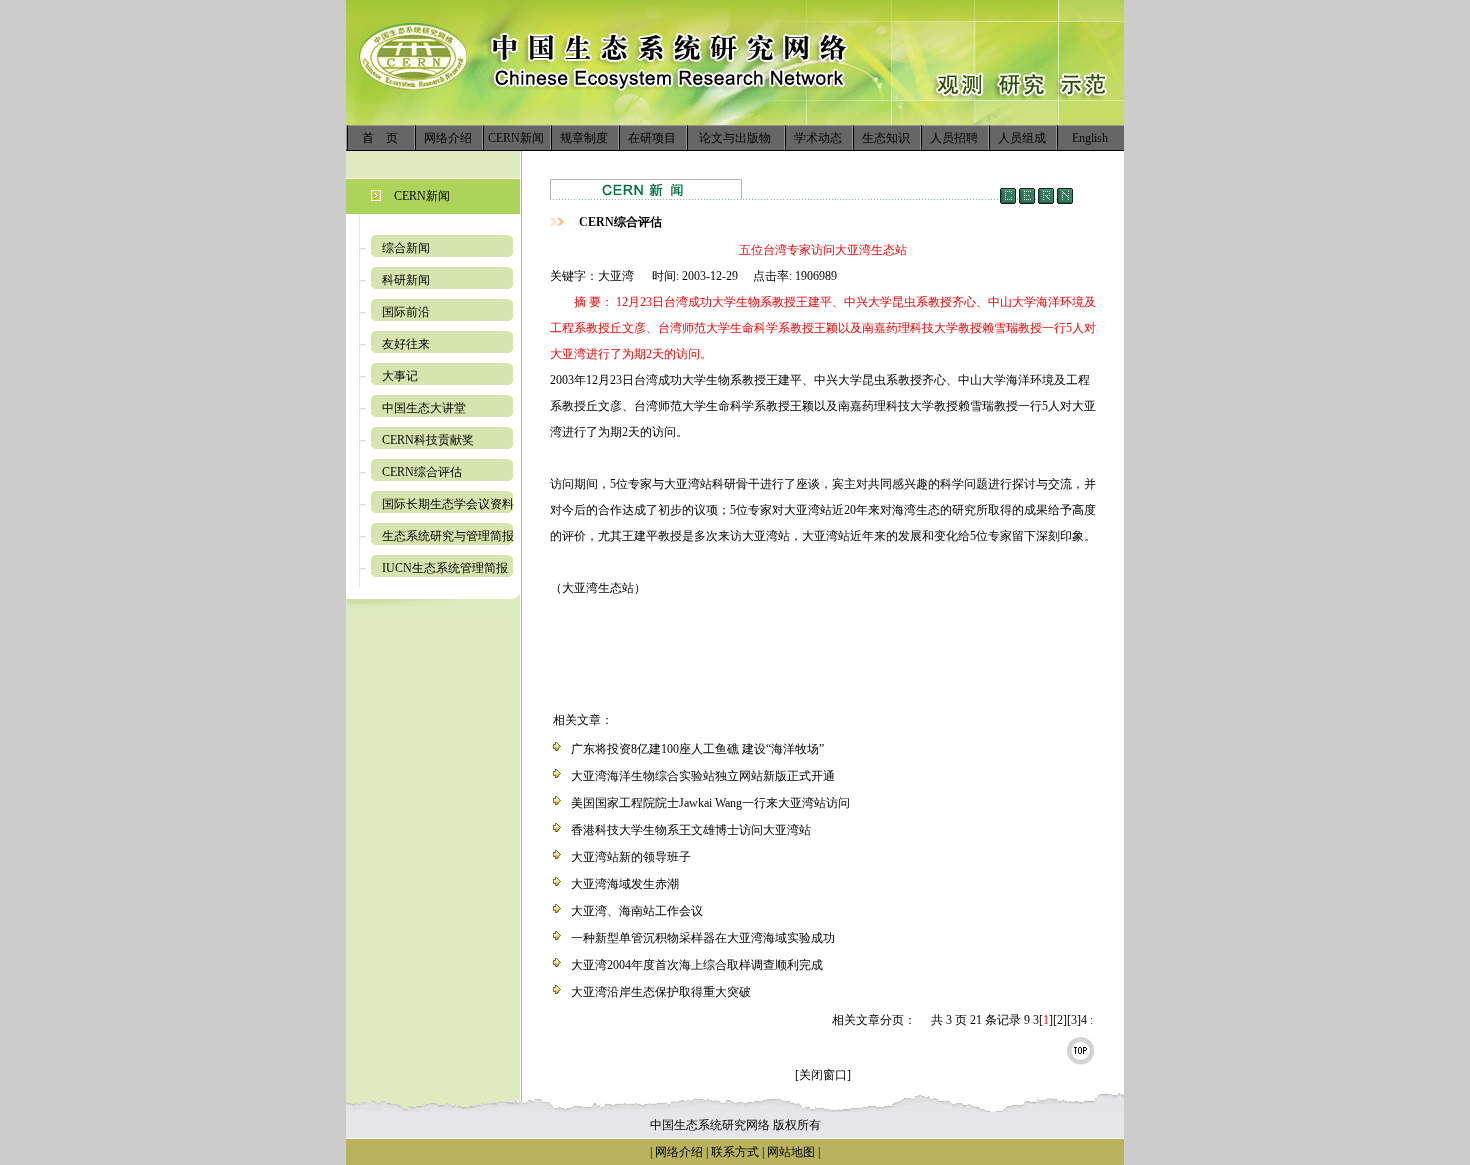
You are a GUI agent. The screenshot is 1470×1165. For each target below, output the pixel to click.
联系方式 (733, 1152)
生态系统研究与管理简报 (448, 536)
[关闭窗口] (823, 1075)
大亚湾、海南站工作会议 (637, 911)
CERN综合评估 (422, 472)
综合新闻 (406, 248)
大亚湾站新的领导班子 (631, 857)
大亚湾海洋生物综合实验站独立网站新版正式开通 (703, 776)
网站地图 (791, 1152)
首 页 (380, 138)
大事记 (400, 376)
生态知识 (886, 138)
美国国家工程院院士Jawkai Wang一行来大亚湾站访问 (710, 803)
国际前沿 (406, 312)
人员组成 (1022, 138)
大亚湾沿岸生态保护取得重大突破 (661, 992)
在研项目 (652, 138)
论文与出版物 (735, 138)
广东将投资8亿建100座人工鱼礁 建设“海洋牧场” (697, 749)
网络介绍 (448, 138)
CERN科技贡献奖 (428, 440)
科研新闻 (406, 280)
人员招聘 (954, 138)
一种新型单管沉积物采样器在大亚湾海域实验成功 (703, 938)
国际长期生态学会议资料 (448, 504)
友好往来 (406, 344)
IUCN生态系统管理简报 (445, 568)
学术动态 (818, 138)
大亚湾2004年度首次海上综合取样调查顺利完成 (697, 965)
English (1090, 138)
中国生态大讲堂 (424, 408)
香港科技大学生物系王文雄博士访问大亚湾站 (691, 830)
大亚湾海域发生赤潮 (625, 884)
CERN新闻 (516, 138)
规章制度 (584, 138)
